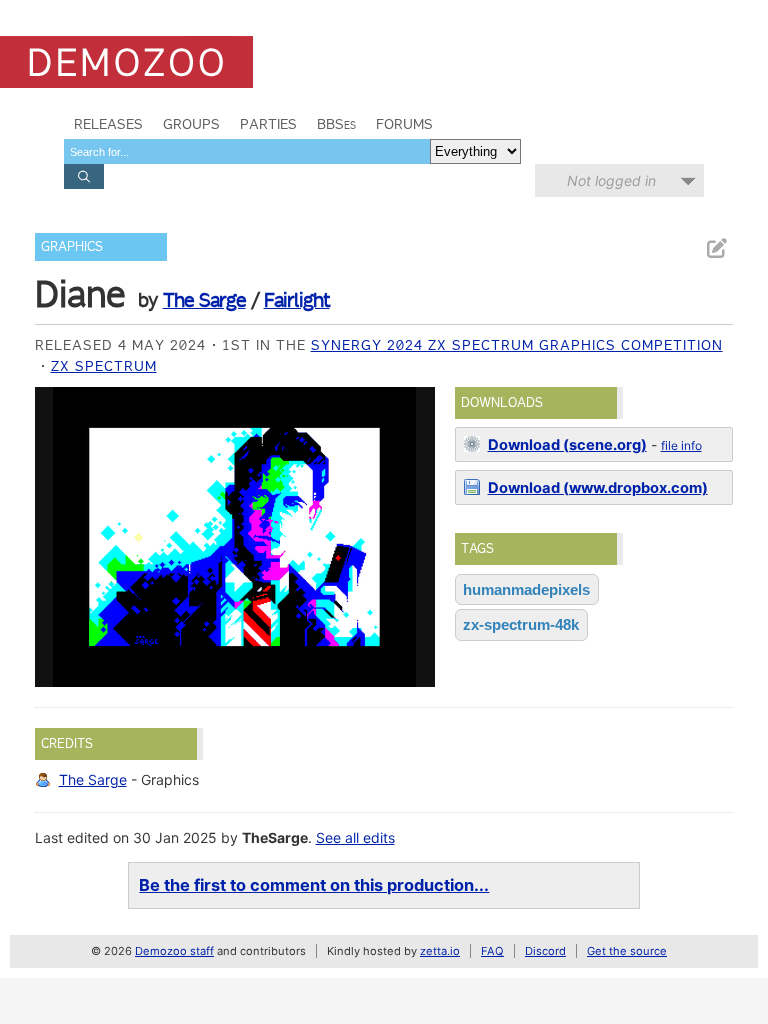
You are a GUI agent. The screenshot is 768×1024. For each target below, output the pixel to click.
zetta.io (440, 951)
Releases (108, 124)
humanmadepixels (526, 589)
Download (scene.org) (567, 445)
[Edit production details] (716, 248)
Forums (404, 124)
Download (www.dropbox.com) (598, 488)
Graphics (72, 246)
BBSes (336, 124)
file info (681, 445)
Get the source (627, 951)
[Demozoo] (126, 62)
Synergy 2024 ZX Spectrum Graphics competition (517, 345)
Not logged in (611, 180)
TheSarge (275, 837)
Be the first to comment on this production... (314, 885)
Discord (545, 951)
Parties (268, 124)
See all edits (355, 837)
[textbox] (247, 151)
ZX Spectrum (104, 366)
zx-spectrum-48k (521, 624)
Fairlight (297, 300)
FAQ (492, 951)
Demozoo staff (174, 951)
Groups (191, 124)
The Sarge (204, 300)
